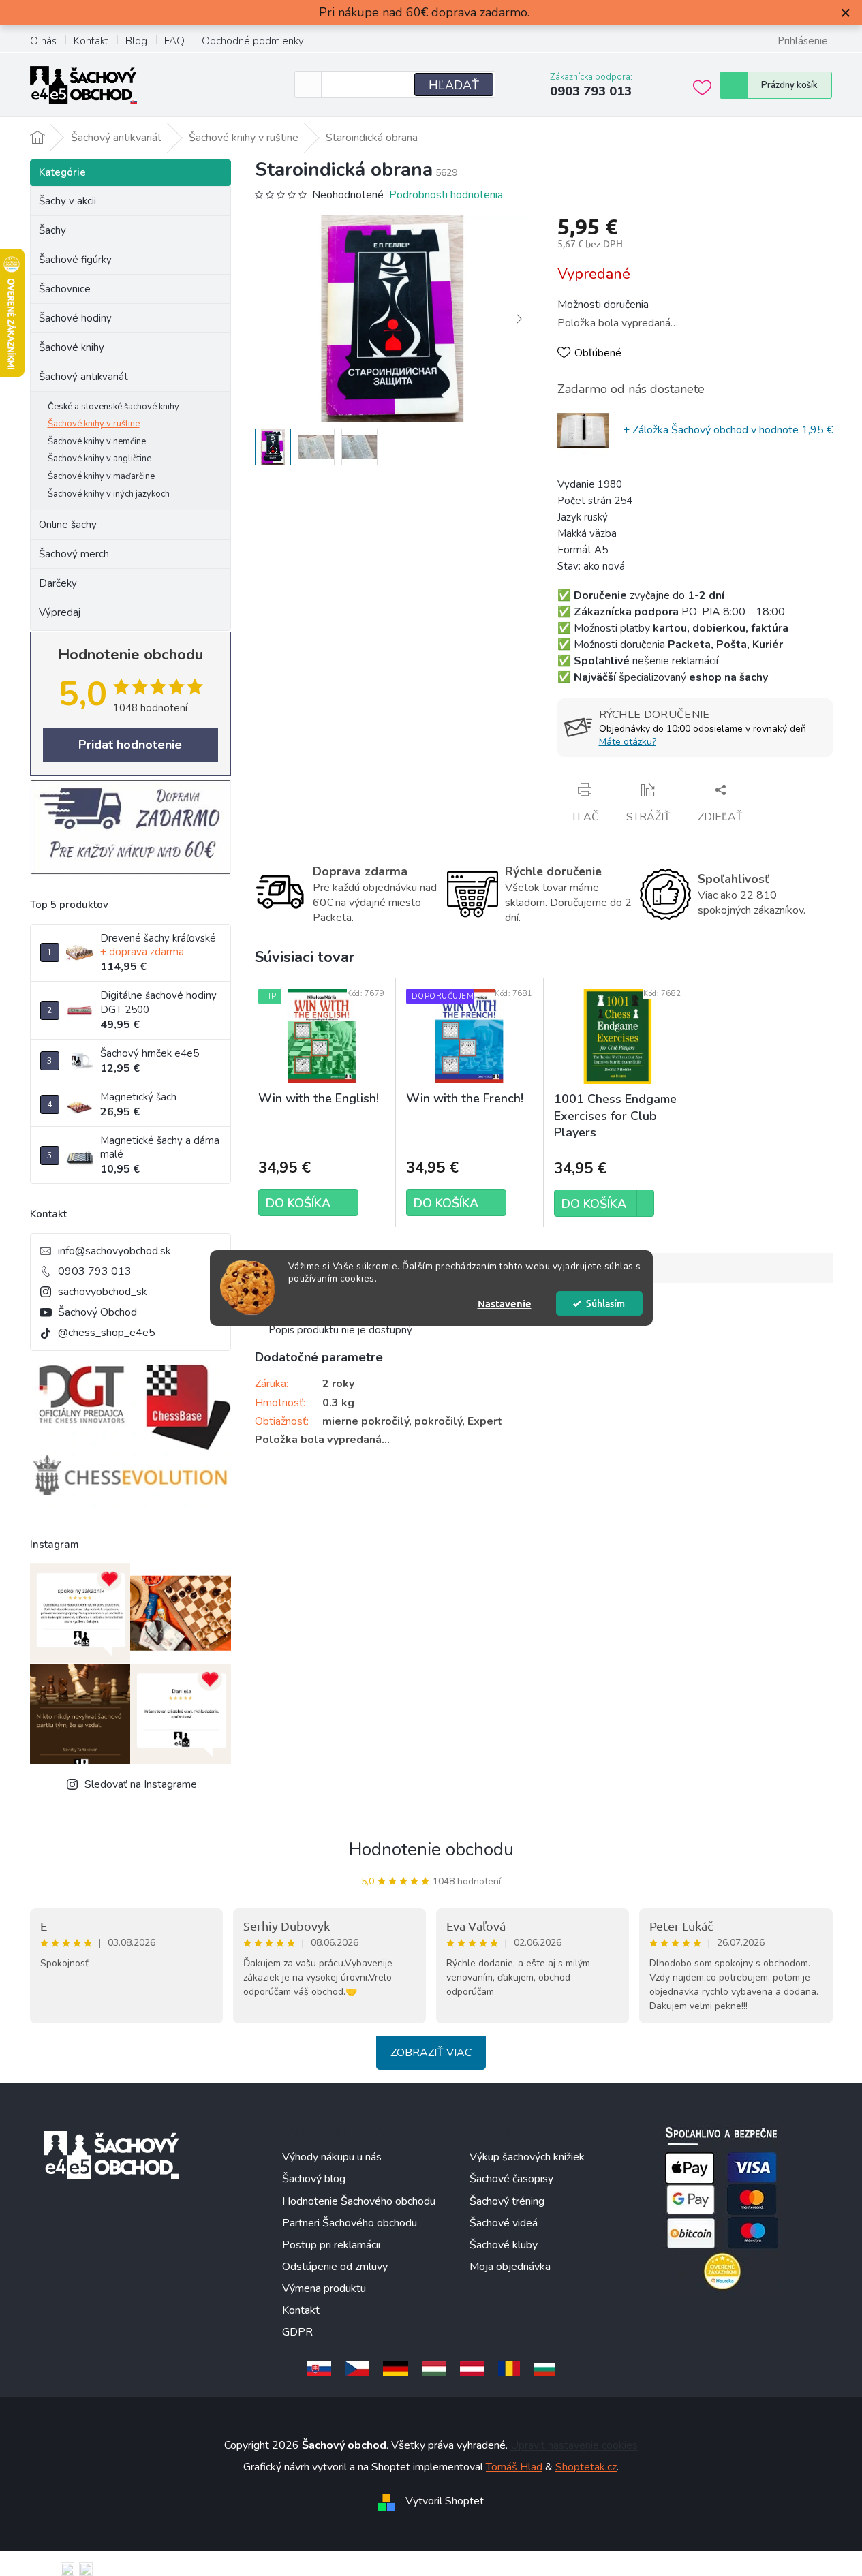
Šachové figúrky (75, 260)
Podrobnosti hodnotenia (446, 195)
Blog (136, 41)
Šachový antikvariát (83, 377)
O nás (43, 41)
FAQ (174, 41)
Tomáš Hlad (514, 2467)
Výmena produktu (324, 2288)
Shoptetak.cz (586, 2467)
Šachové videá (504, 2223)
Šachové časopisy (511, 2179)
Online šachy (68, 525)
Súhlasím (605, 1303)
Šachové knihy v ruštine (94, 424)
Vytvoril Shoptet (445, 2501)
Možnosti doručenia (603, 305)
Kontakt (91, 41)
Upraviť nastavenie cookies (574, 2445)
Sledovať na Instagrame (141, 1784)
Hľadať (454, 85)
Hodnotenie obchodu (431, 1849)
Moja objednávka (510, 2267)
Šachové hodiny (75, 318)
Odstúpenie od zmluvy (335, 2267)
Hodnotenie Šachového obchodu (359, 2201)
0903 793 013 (95, 1271)
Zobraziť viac (431, 2053)
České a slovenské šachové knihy (113, 407)
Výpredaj (60, 612)
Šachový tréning (507, 2201)
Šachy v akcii (67, 201)
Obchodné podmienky (253, 41)
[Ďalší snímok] (519, 319)
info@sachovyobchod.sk (114, 1251)
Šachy (52, 230)
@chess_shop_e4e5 (107, 1333)
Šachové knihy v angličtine (99, 459)
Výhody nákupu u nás (332, 2157)
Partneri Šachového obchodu (350, 2223)
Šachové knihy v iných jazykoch (109, 494)
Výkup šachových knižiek (527, 2157)
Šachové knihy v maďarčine (101, 476)
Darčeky (58, 583)
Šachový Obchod (97, 1312)
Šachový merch (74, 554)
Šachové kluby (504, 2245)
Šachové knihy (72, 347)
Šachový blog (314, 2179)
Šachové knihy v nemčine (97, 441)
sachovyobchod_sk (103, 1292)
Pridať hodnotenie (130, 745)
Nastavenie (505, 1303)
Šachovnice (65, 289)
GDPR (297, 2332)
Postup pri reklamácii (331, 2245)
